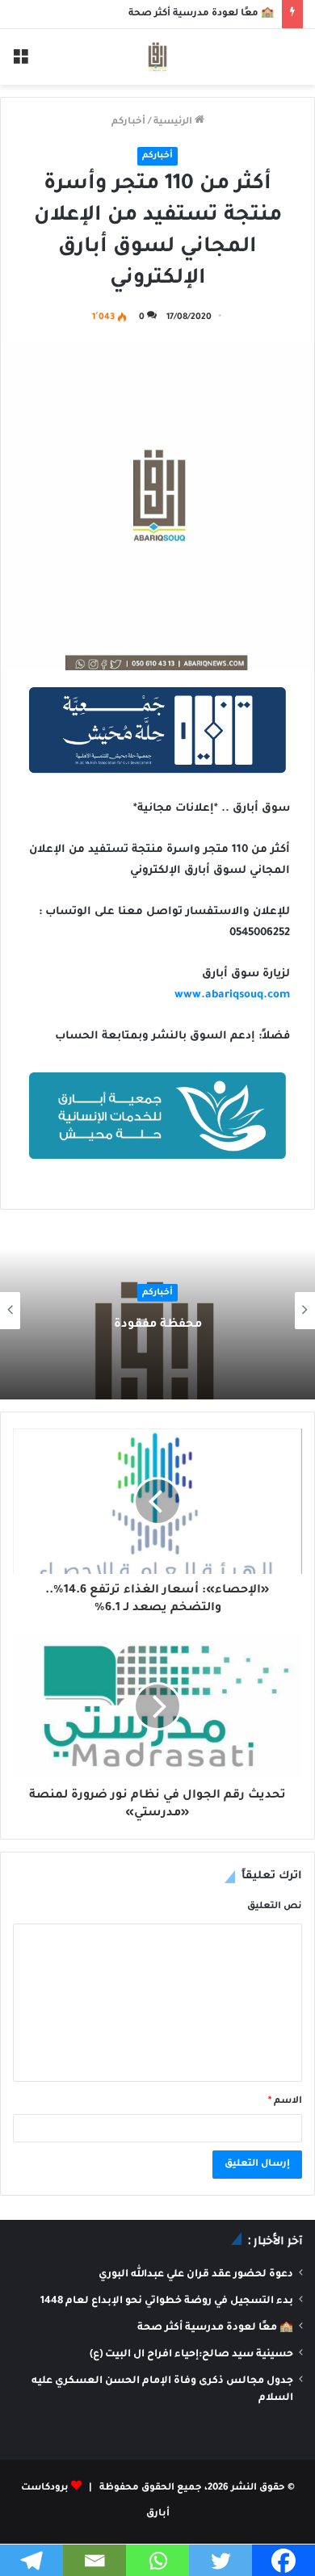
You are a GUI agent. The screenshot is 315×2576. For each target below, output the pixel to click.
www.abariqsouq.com (232, 995)
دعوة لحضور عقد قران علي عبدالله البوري (196, 2275)
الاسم (285, 2102)
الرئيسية (174, 122)
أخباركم (128, 122)
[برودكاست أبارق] (157, 57)
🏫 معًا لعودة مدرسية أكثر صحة (201, 14)
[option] (157, 1311)
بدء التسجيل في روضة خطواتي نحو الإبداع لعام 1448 (167, 2301)
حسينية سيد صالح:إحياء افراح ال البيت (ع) (191, 2355)
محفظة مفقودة (158, 1325)
